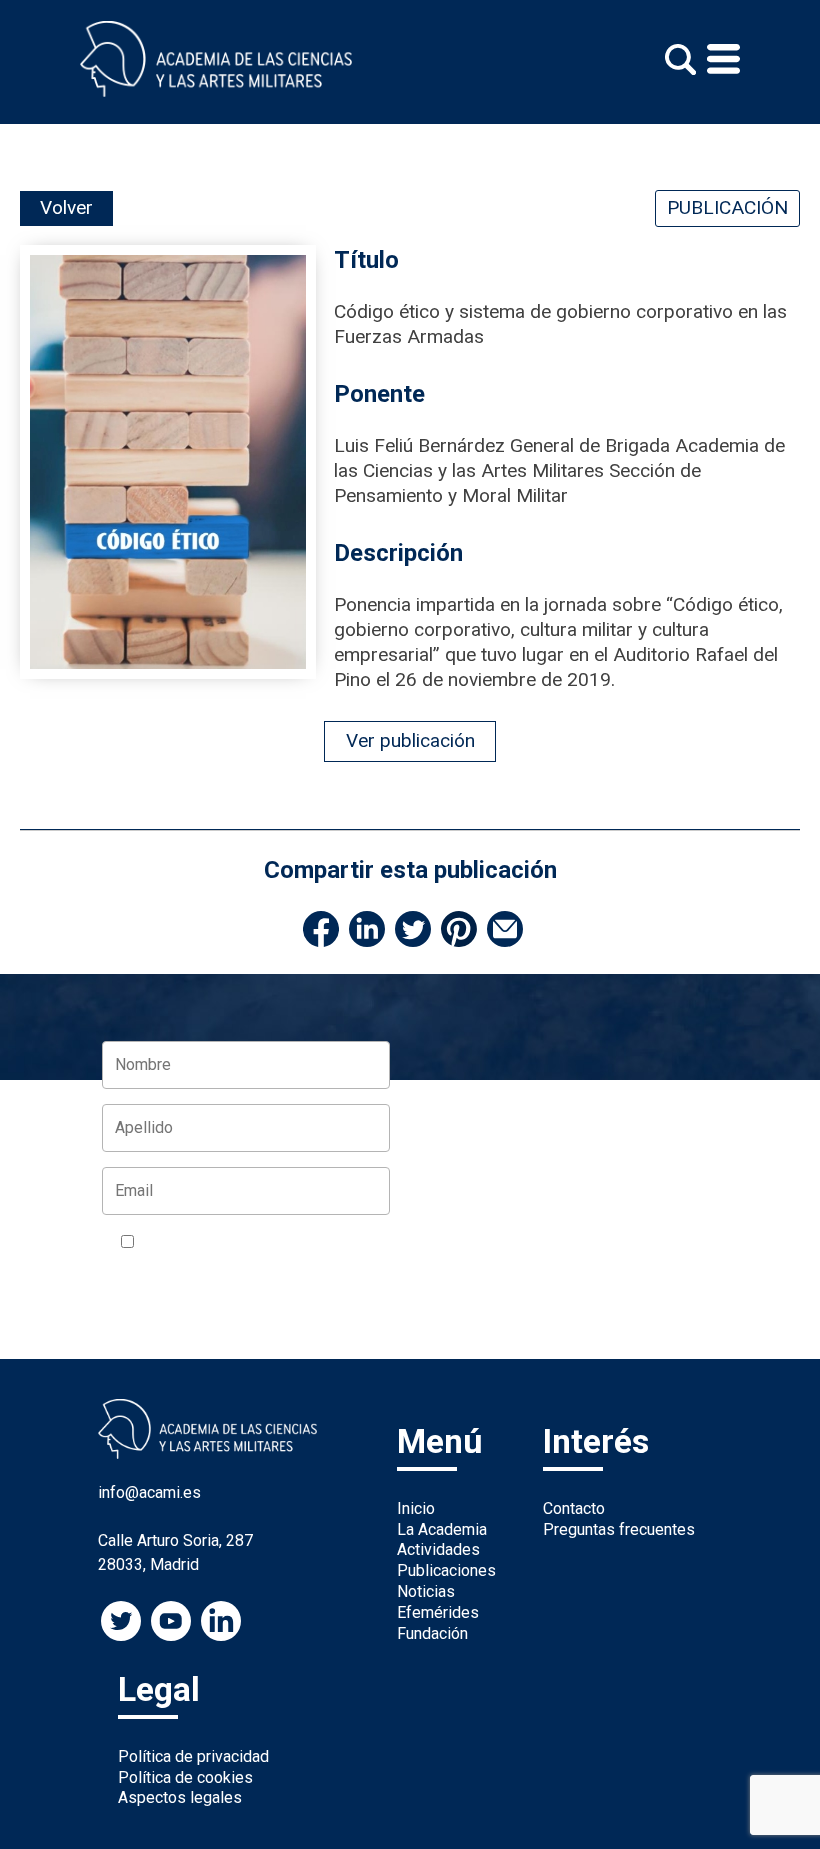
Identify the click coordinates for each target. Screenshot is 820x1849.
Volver (66, 207)
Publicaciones (446, 1570)
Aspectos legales (180, 1797)
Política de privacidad (193, 1756)
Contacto (574, 1508)
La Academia (442, 1529)
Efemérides (438, 1612)
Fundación (432, 1633)
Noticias (426, 1591)
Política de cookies (185, 1777)
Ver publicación (410, 740)
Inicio (416, 1508)
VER (135, 1268)
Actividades (438, 1549)
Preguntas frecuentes (619, 1529)
